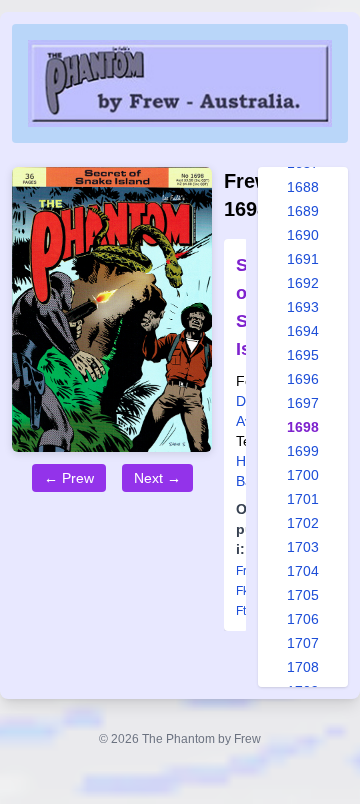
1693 (303, 307)
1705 (303, 595)
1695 (303, 355)
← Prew (69, 478)
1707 (303, 643)
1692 (303, 283)
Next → (157, 478)
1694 (303, 331)
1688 (303, 187)
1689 (303, 211)
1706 (303, 619)
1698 (303, 427)
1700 (303, 475)
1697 (303, 403)
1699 (303, 451)
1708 (303, 667)
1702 (303, 523)
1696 (303, 379)
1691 (303, 259)
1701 (303, 499)
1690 (303, 235)
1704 (303, 571)
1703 (303, 547)
